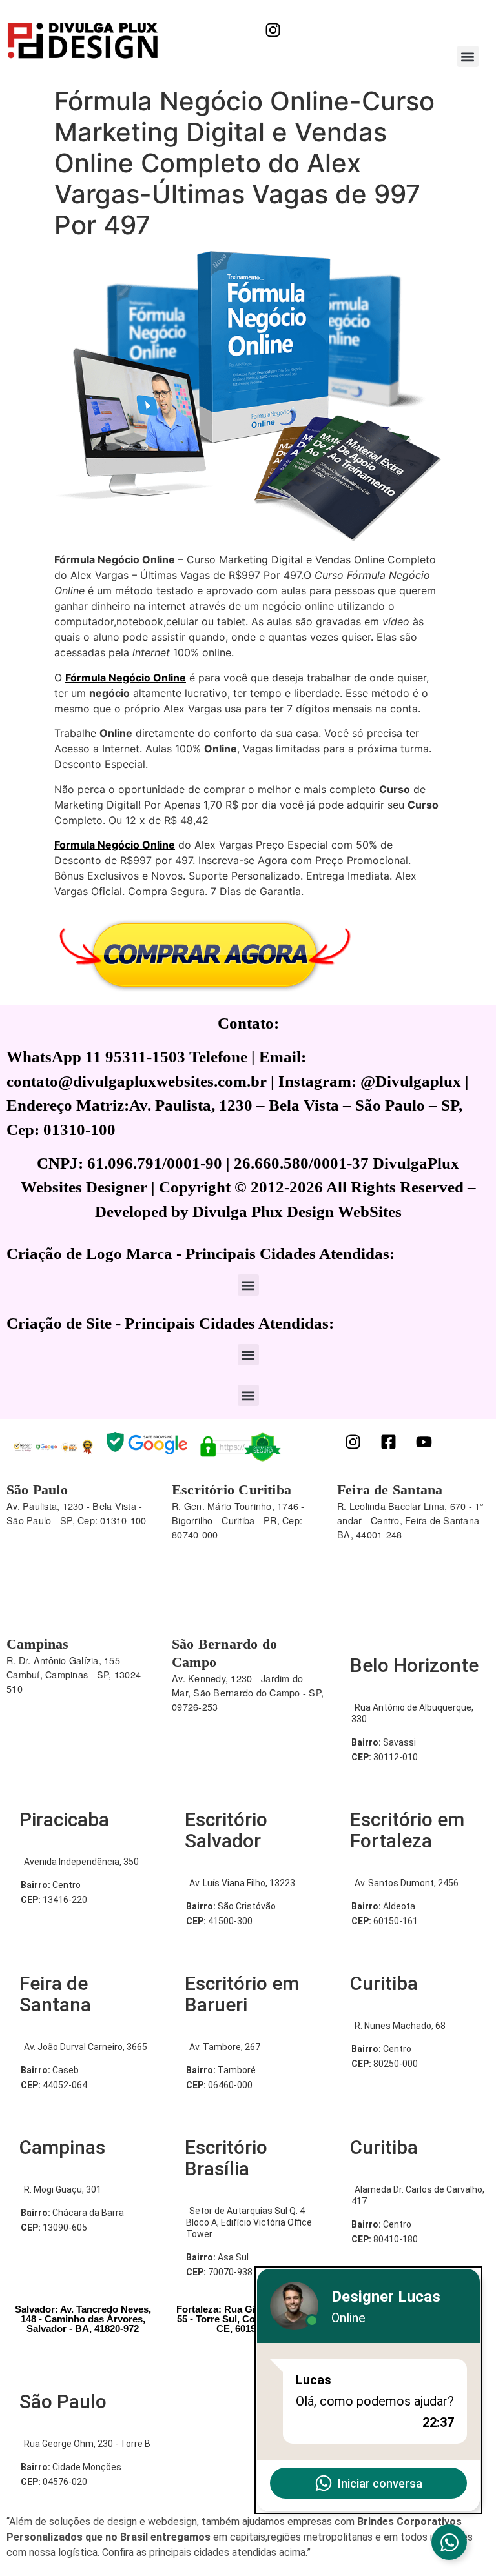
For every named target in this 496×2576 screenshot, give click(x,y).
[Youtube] (424, 1442)
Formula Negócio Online (115, 845)
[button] (468, 56)
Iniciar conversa (380, 2483)
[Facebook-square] (389, 1442)
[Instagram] (273, 30)
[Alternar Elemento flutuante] (449, 2542)
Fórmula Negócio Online (126, 678)
